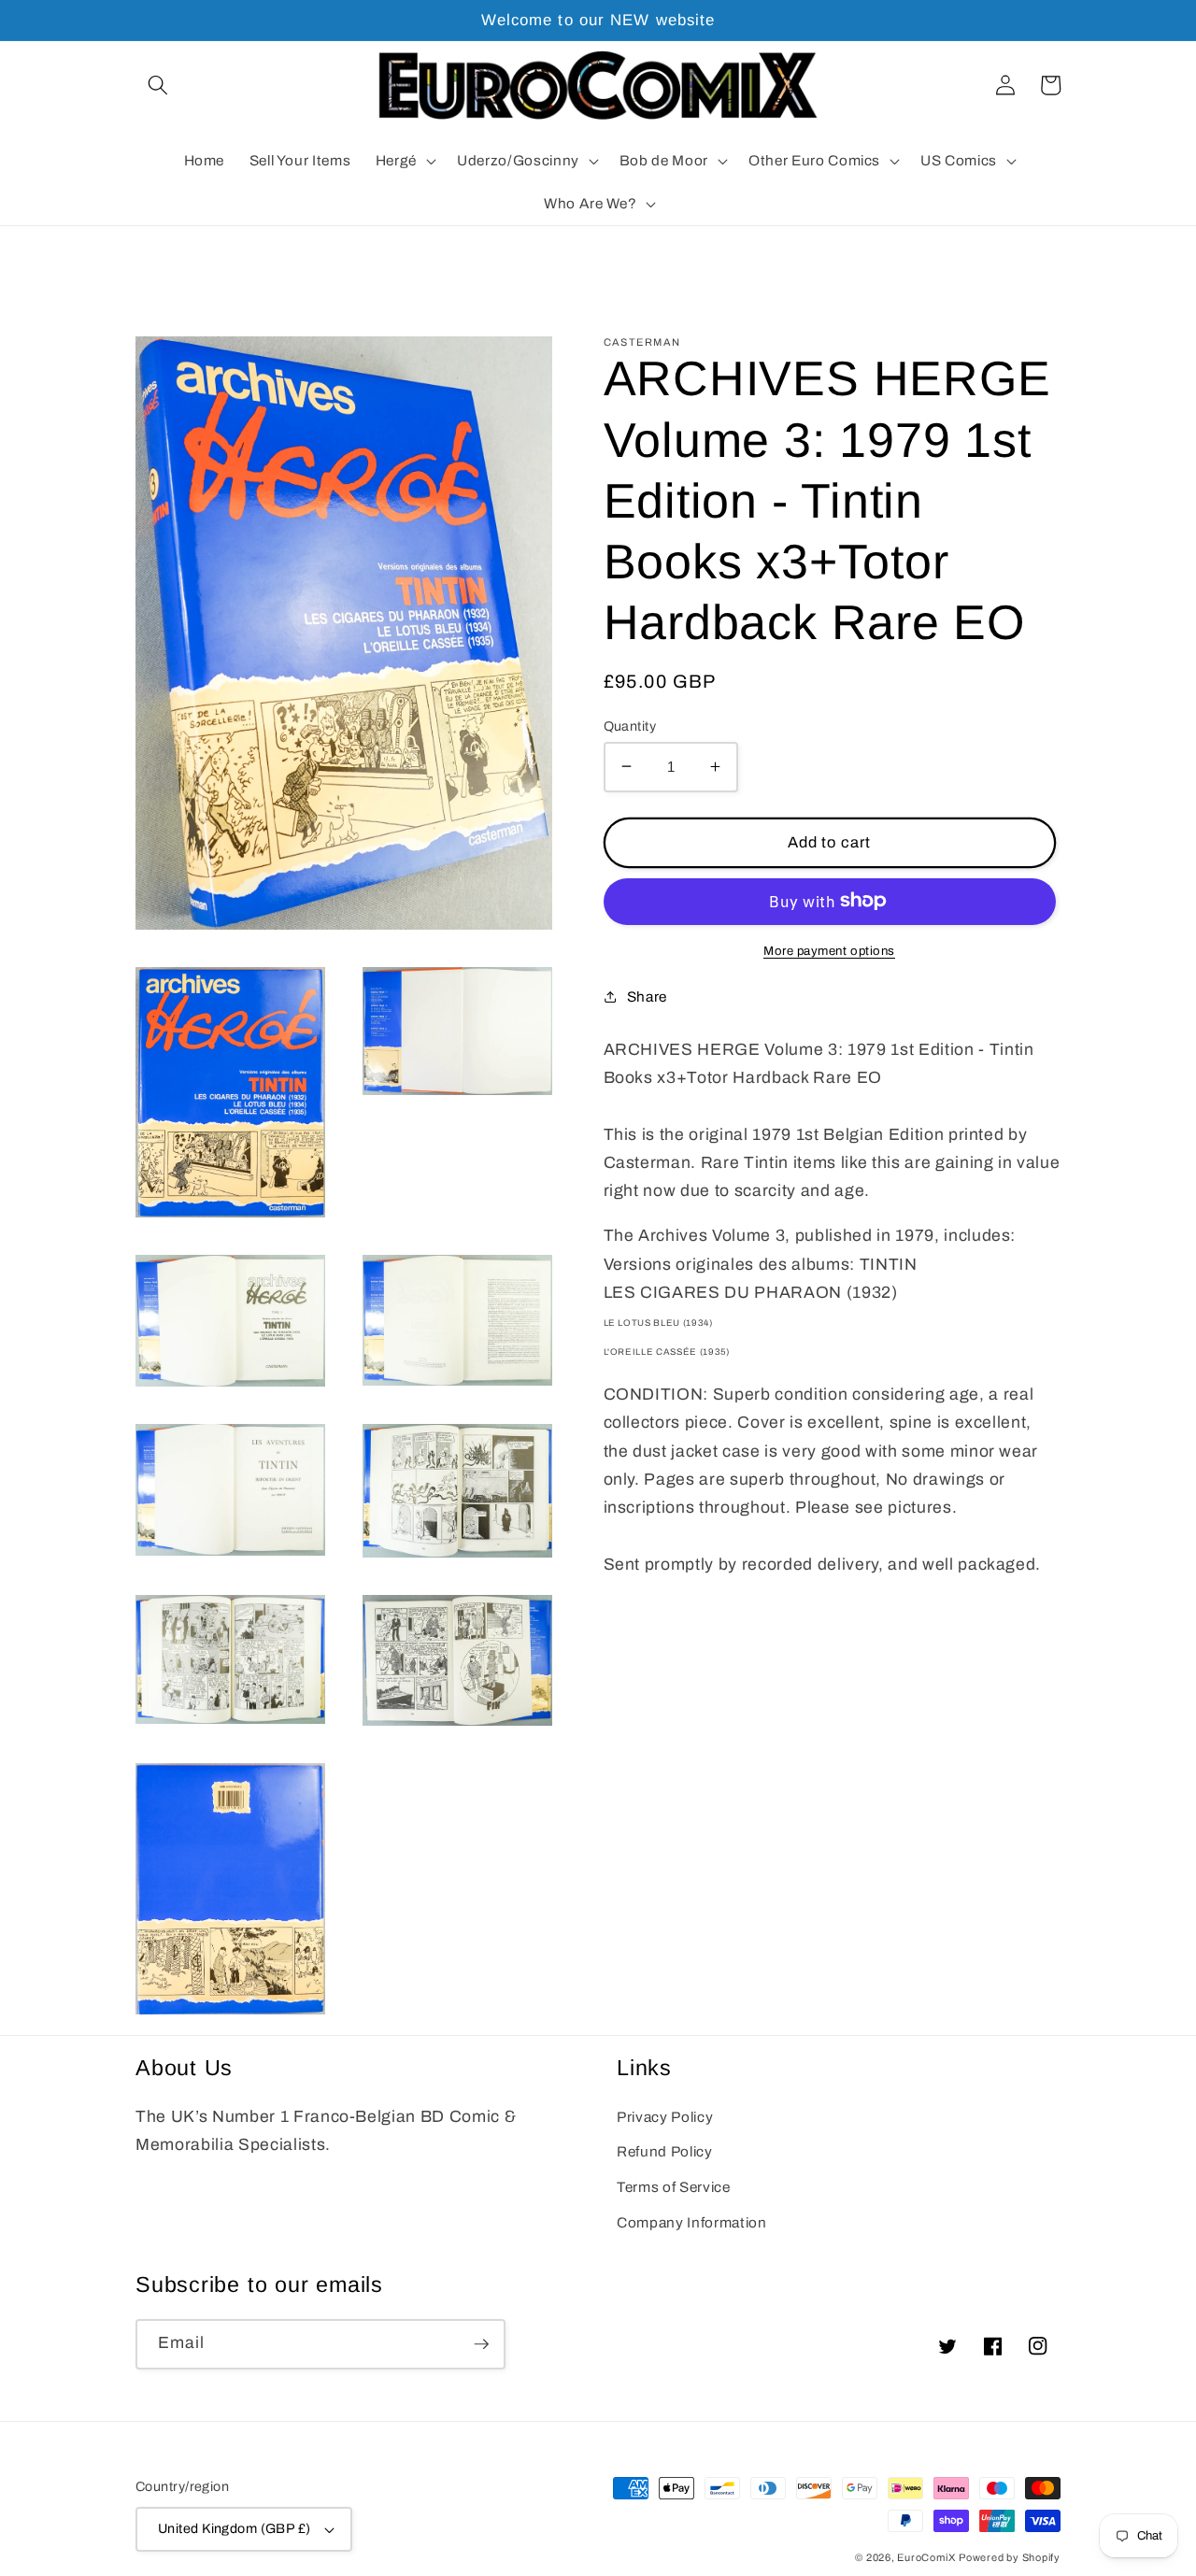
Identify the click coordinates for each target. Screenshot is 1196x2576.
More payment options (829, 950)
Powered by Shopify (1010, 2557)
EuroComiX (926, 2557)
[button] (158, 85)
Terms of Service (674, 2187)
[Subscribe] (481, 2344)
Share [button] (647, 996)
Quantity (630, 725)
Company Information (692, 2222)
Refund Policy (665, 2151)
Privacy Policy (665, 2117)
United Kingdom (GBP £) (235, 2528)
